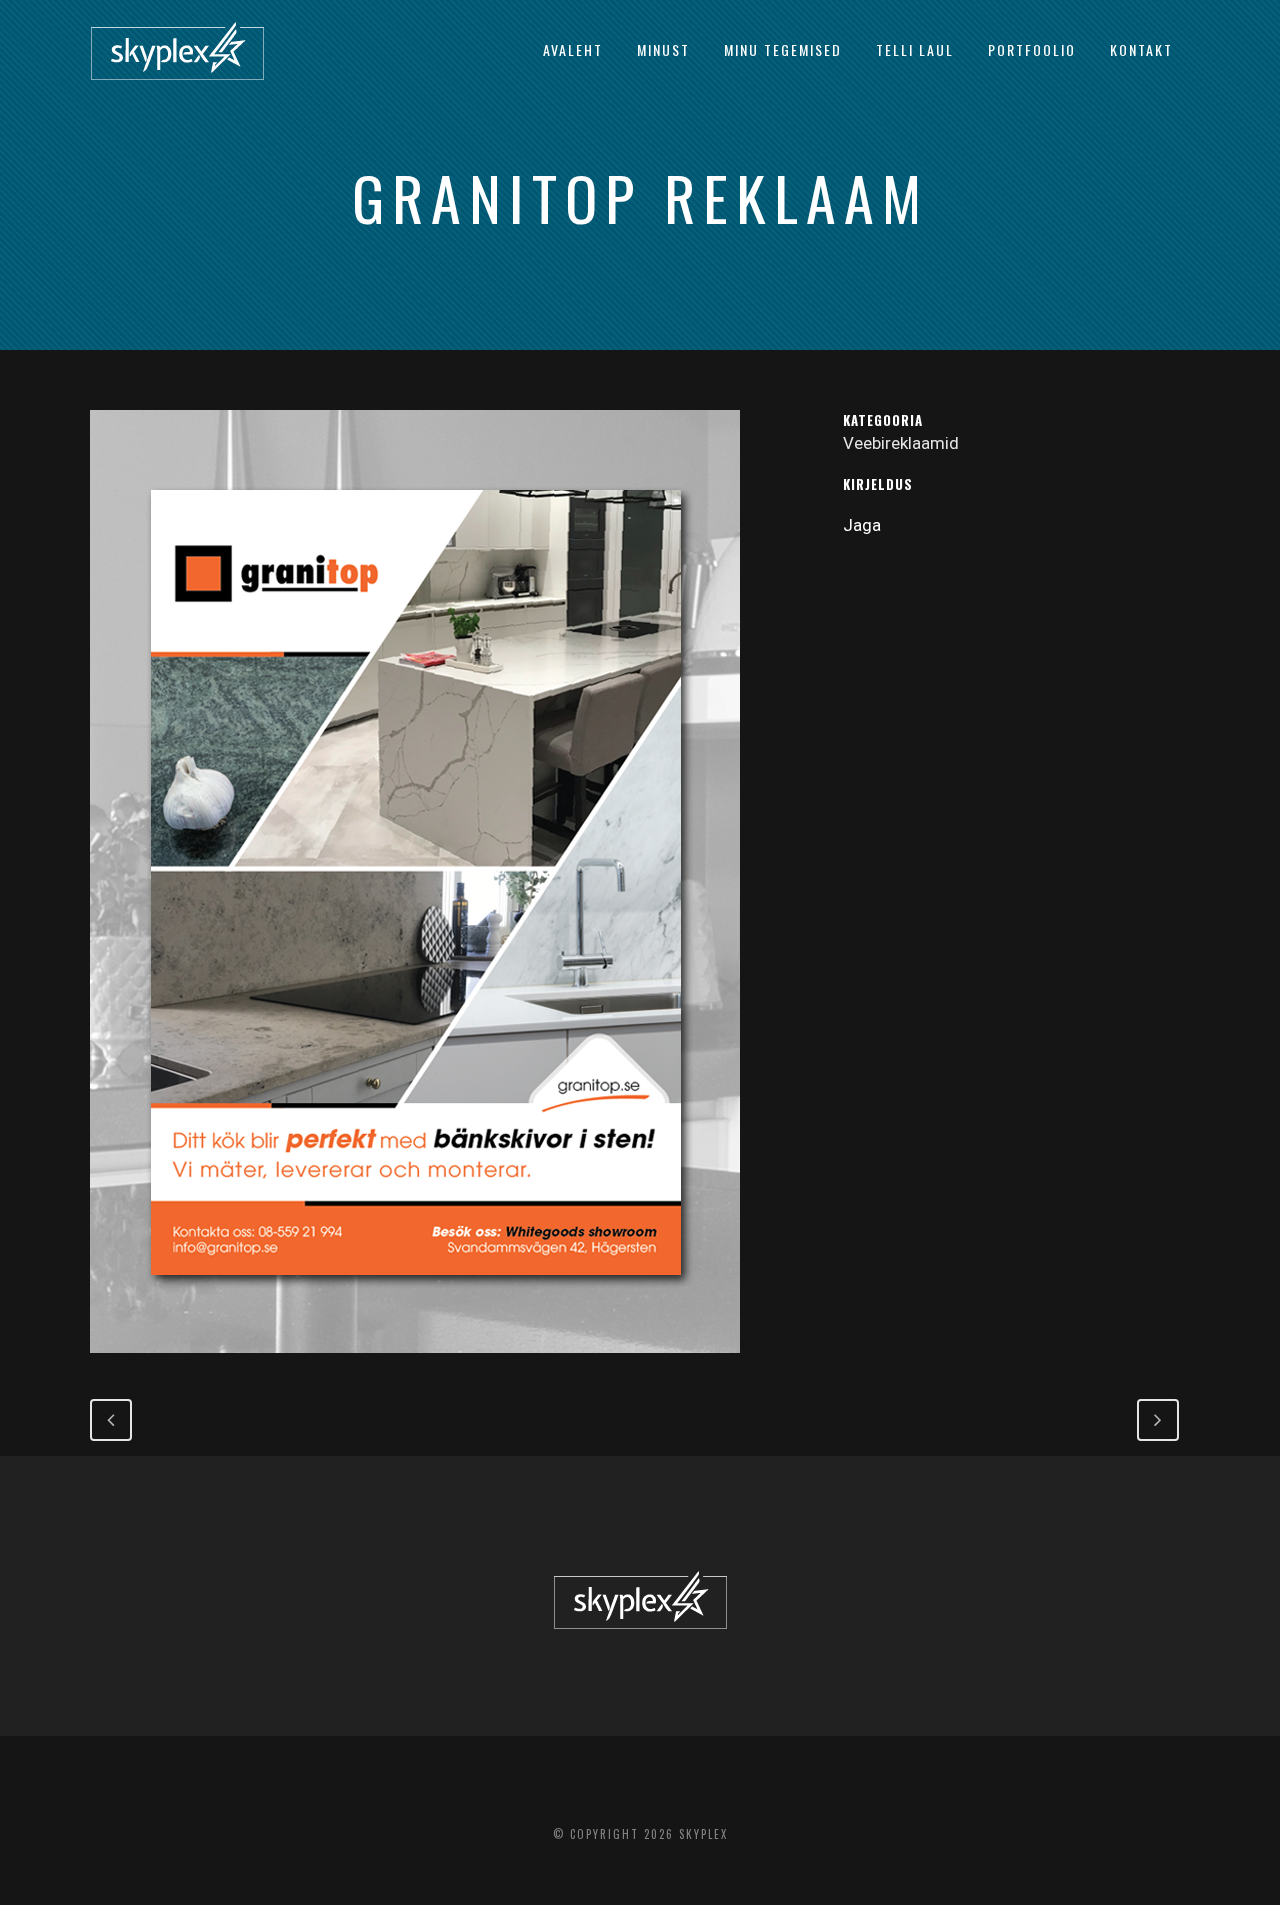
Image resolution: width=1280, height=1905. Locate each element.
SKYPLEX (703, 1834)
